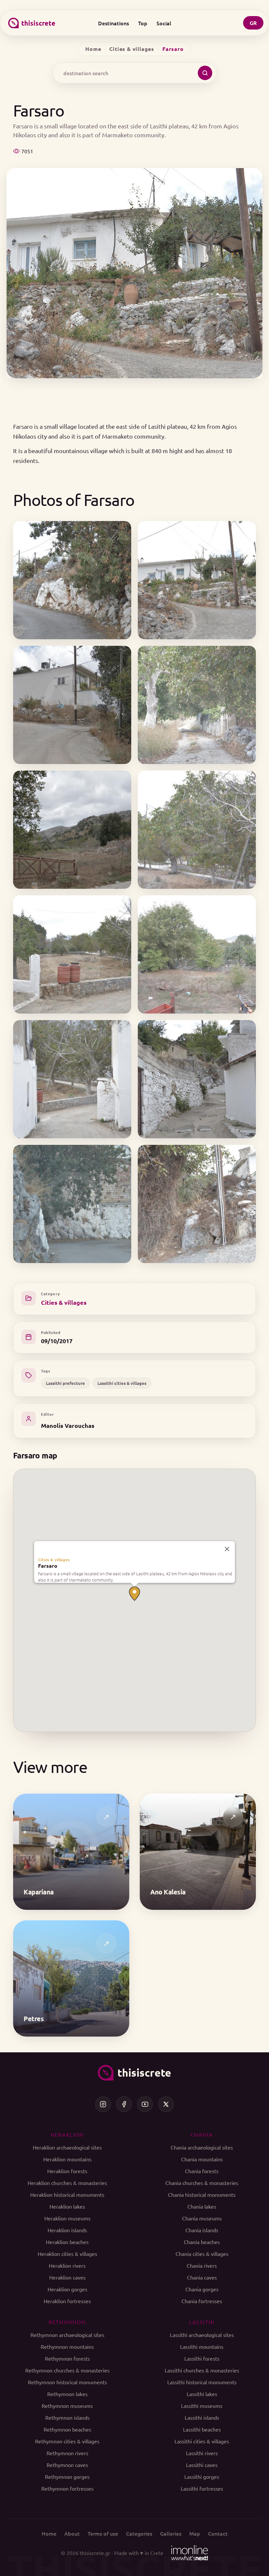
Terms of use (103, 2533)
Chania (202, 2134)
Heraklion (67, 2134)
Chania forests (202, 2171)
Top (143, 23)
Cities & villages (132, 49)
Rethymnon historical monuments (67, 2382)
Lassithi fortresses (202, 2488)
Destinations (114, 23)
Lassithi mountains (202, 2347)
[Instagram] (103, 2104)
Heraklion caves (67, 2277)
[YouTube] (145, 2104)
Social (164, 23)
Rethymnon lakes (67, 2394)
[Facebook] (124, 2104)
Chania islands (202, 2230)
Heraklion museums (67, 2218)
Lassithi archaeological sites (202, 2335)
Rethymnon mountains (67, 2347)
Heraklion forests (67, 2171)
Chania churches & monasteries (202, 2183)
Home (93, 49)
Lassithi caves (202, 2465)
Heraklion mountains (67, 2159)
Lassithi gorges (202, 2477)
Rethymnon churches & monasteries (67, 2370)
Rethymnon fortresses (67, 2488)
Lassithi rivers (202, 2453)
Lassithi (202, 2322)
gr (253, 23)
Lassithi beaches (202, 2429)
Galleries (171, 2533)
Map (195, 2533)
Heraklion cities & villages (67, 2254)
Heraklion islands (67, 2230)
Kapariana (39, 1892)
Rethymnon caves (67, 2465)
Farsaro (48, 1566)
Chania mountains (202, 2159)
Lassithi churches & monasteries (202, 2370)
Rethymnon (67, 2322)
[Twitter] (166, 2104)
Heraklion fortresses (67, 2301)
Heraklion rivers (67, 2265)
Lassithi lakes (202, 2394)
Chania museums (202, 2218)
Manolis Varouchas (68, 1425)
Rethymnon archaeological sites (67, 2335)
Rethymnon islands (67, 2417)
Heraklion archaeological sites (67, 2147)
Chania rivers (202, 2265)
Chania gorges (202, 2289)
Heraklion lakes (67, 2206)
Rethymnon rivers (67, 2453)
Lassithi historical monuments (202, 2382)
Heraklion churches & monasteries (67, 2183)
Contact (218, 2533)
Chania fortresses (202, 2301)
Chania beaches (202, 2242)
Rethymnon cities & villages (67, 2441)
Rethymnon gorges (67, 2477)
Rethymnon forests (67, 2358)
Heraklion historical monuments (67, 2194)
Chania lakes (202, 2206)
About (72, 2533)
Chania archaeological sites (202, 2147)
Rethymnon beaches (67, 2429)
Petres (34, 2019)
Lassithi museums (202, 2406)
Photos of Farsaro (74, 500)
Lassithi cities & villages (122, 1383)
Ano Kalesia (168, 1892)
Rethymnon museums (67, 2406)
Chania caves (202, 2277)
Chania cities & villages (202, 2254)
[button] (134, 1594)
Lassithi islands (202, 2417)
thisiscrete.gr (95, 2553)
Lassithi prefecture (65, 1383)
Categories (139, 2533)
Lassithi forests (202, 2358)
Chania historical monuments (202, 2194)
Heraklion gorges (67, 2289)
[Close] (227, 1549)
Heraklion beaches (67, 2242)
